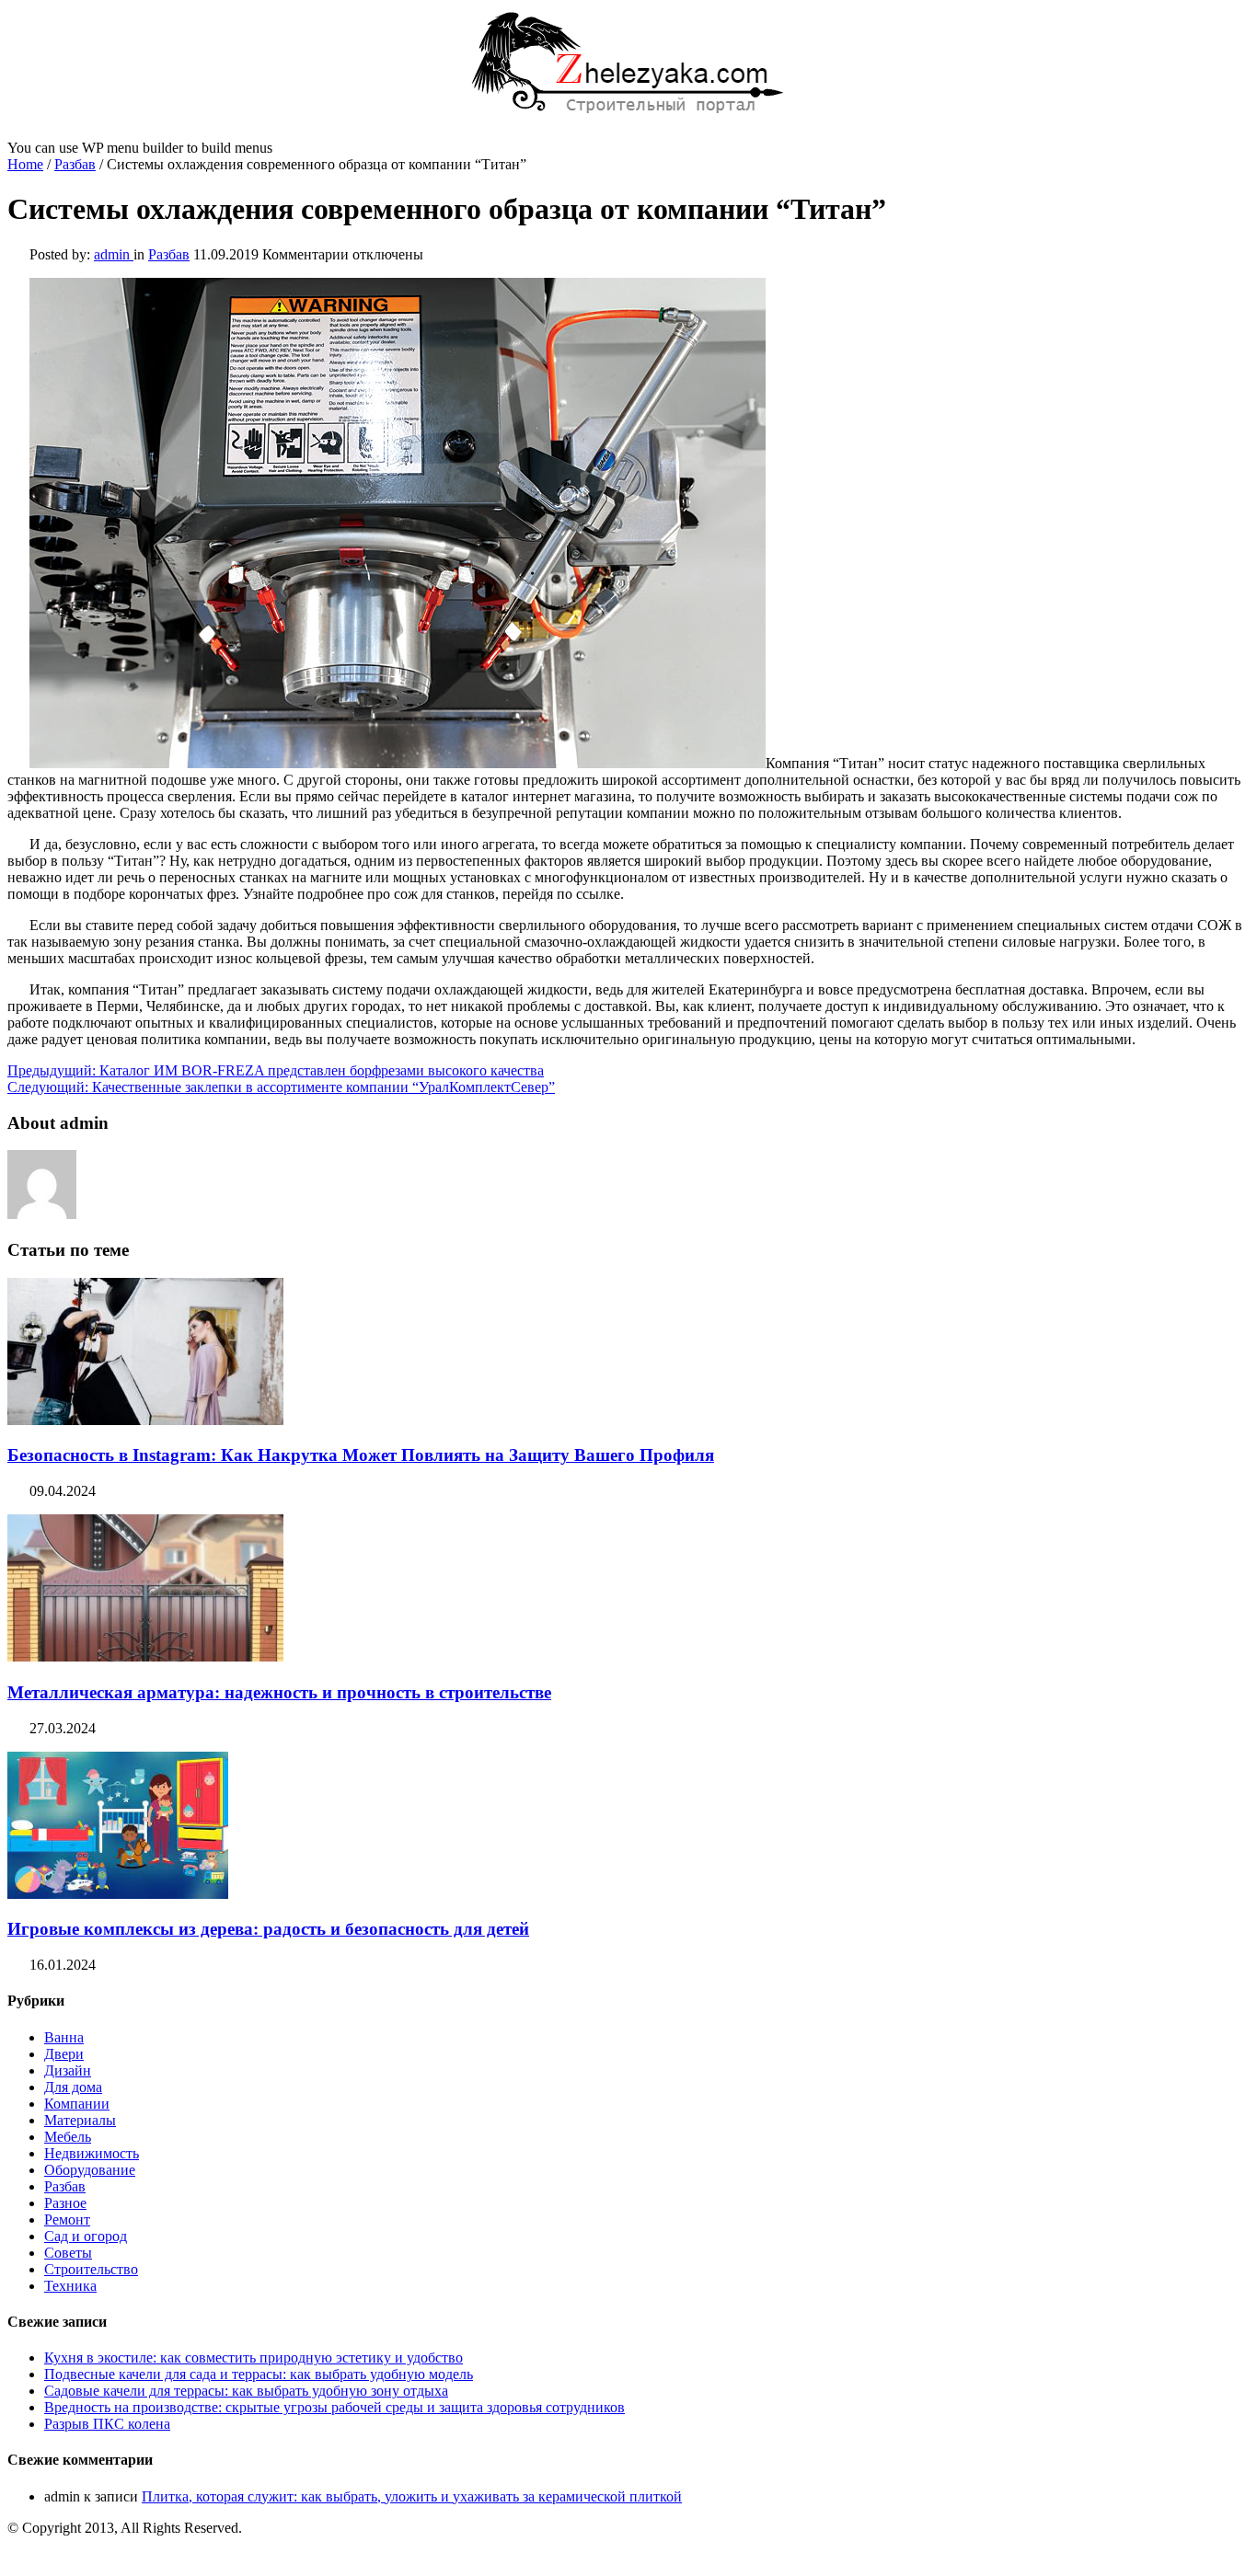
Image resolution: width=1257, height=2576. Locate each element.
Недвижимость (92, 2153)
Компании (77, 2104)
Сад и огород (86, 2236)
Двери (64, 2054)
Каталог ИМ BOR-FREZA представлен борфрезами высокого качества (276, 1070)
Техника (70, 2286)
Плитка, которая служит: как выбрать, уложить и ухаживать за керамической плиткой (412, 2496)
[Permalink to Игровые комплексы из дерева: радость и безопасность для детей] (118, 1894)
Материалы (80, 2120)
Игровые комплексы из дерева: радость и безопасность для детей (268, 1929)
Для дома (73, 2087)
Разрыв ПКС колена (107, 2424)
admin (114, 254)
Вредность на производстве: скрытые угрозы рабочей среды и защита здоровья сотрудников (334, 2407)
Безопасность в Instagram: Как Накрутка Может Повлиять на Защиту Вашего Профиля (361, 1455)
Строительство (91, 2269)
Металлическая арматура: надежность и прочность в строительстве (279, 1692)
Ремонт (67, 2219)
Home (25, 164)
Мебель (68, 2137)
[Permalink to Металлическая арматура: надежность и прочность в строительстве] (145, 1656)
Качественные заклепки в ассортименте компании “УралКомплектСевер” (281, 1087)
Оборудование (90, 2170)
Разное (65, 2203)
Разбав (75, 164)
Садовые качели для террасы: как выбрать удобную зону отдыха (246, 2391)
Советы (68, 2253)
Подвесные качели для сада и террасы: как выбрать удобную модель (259, 2374)
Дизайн (68, 2070)
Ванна (64, 2037)
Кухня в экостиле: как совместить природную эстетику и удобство (254, 2357)
